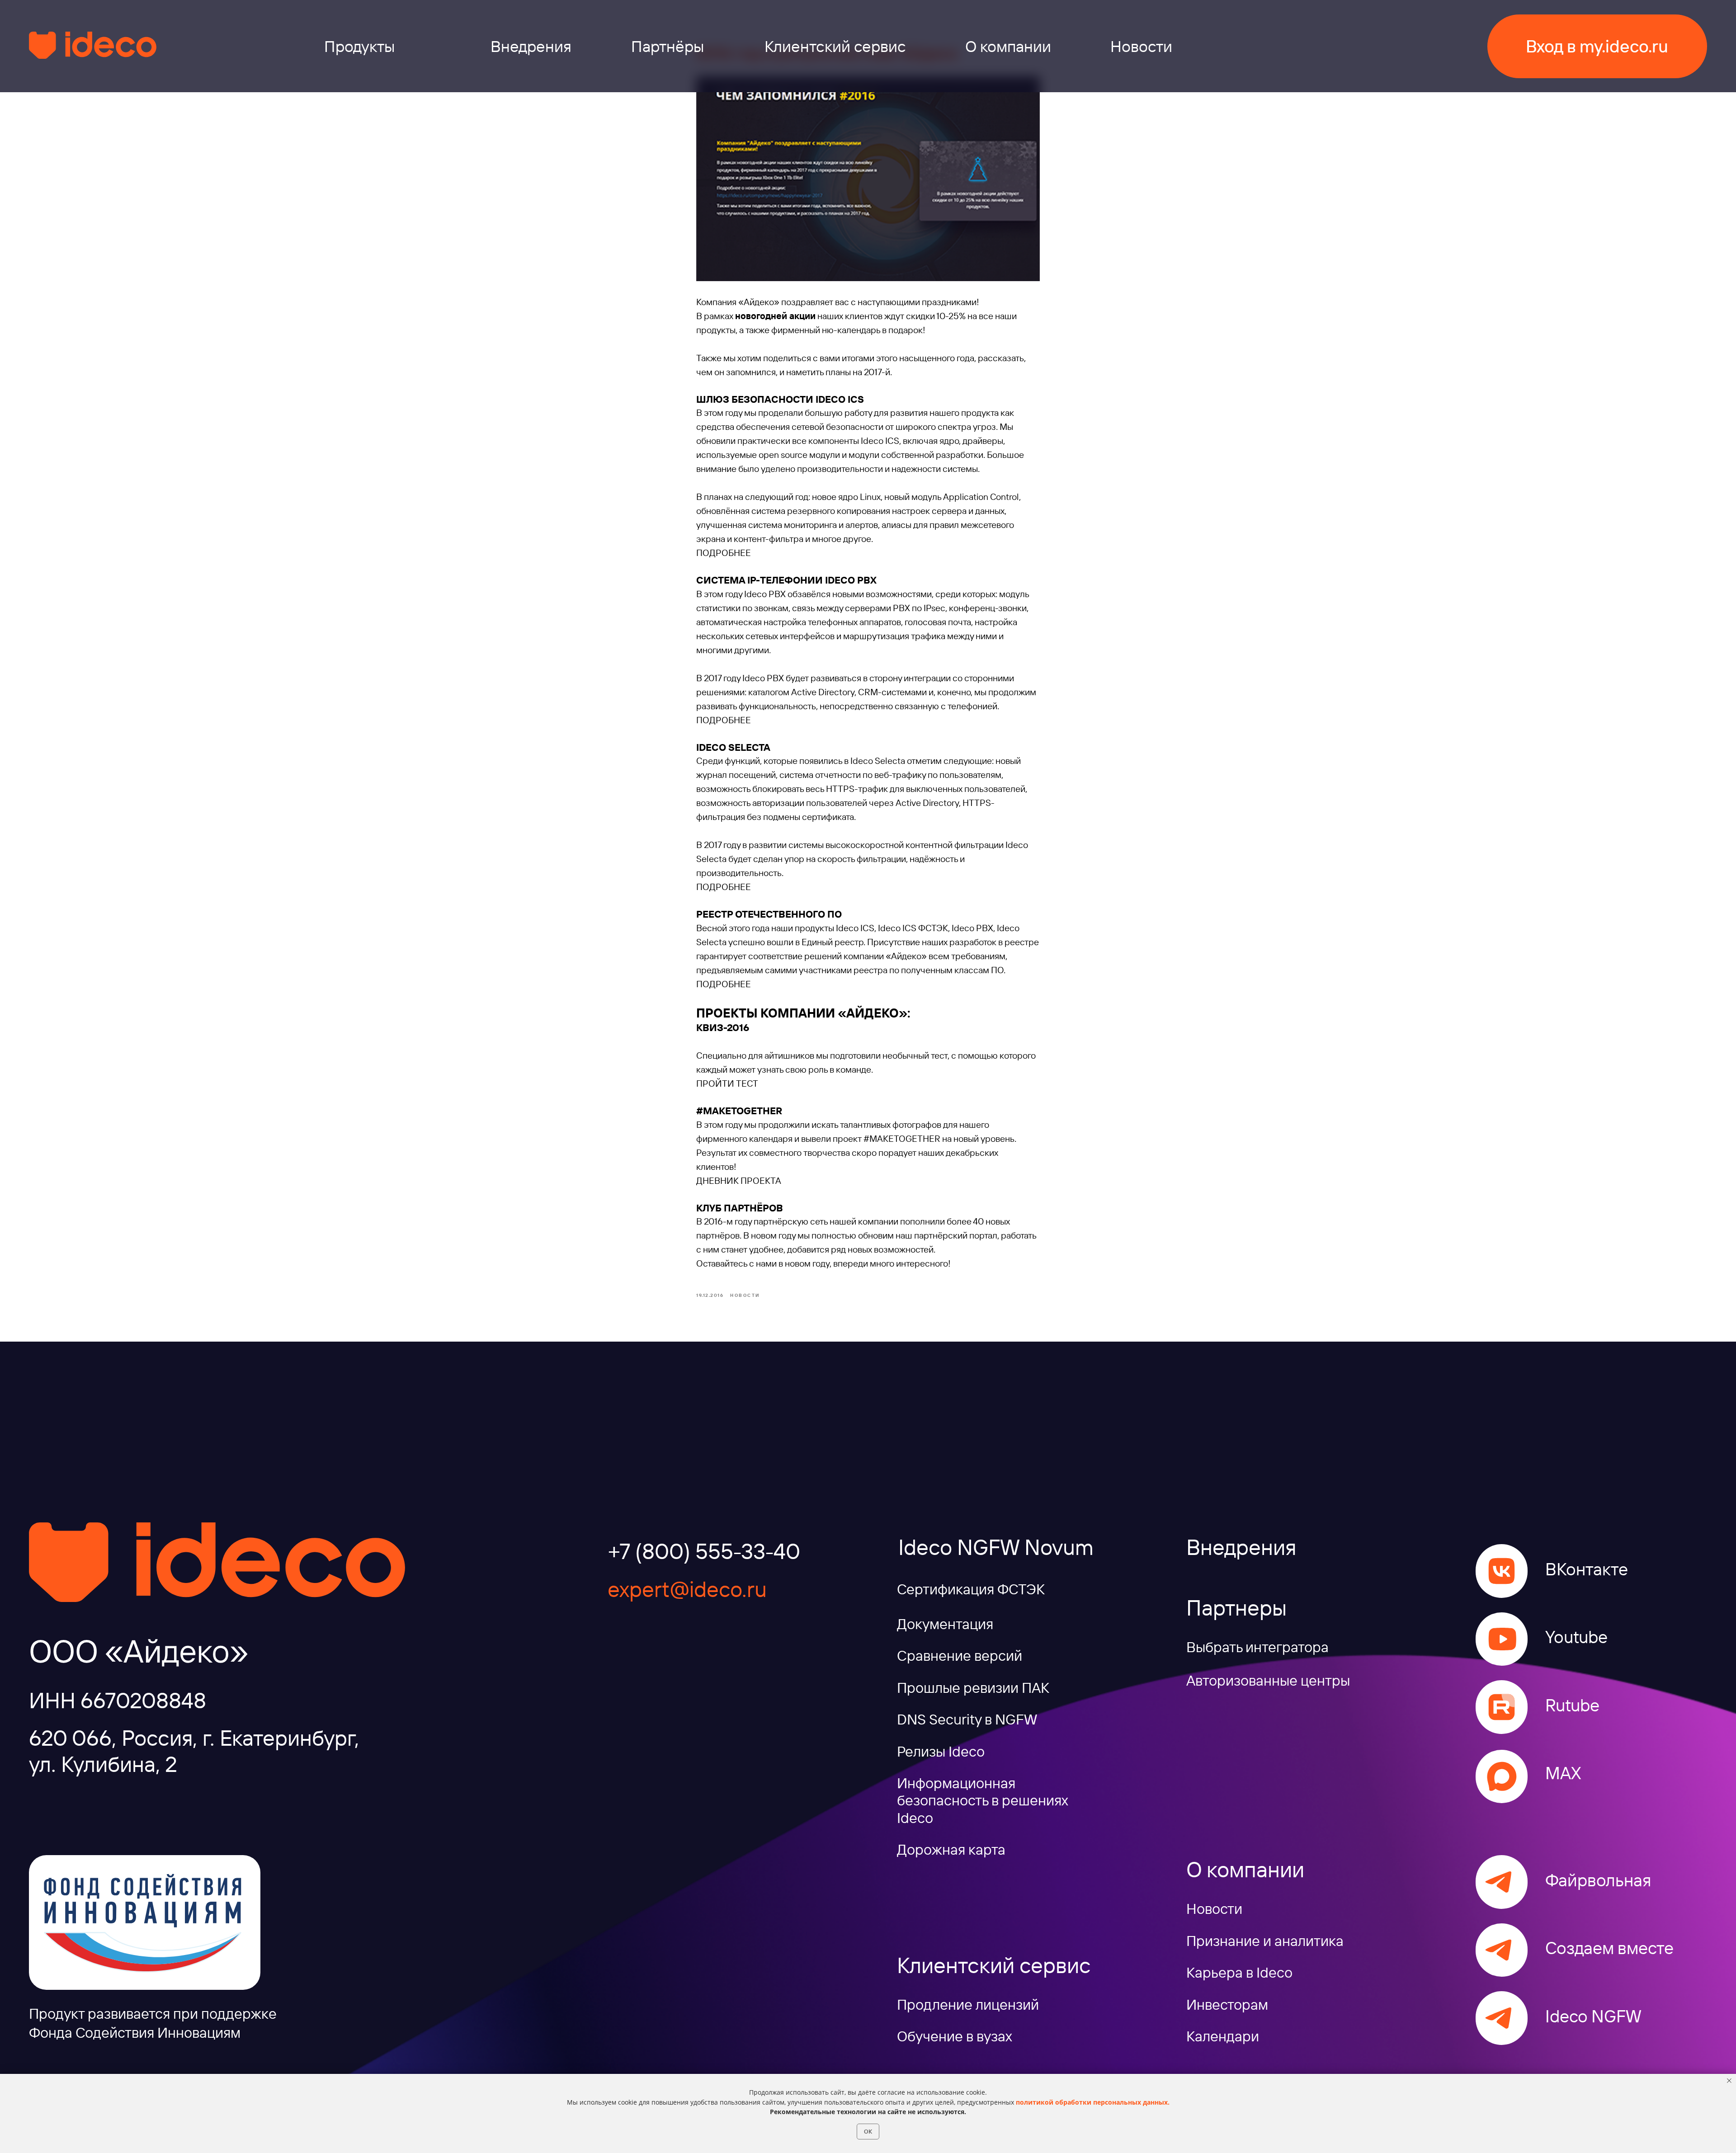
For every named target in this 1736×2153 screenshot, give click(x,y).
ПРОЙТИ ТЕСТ (727, 1083)
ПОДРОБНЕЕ (724, 553)
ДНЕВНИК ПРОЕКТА (739, 1180)
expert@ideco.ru (687, 1589)
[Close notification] (1729, 2081)
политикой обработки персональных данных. (1093, 2102)
